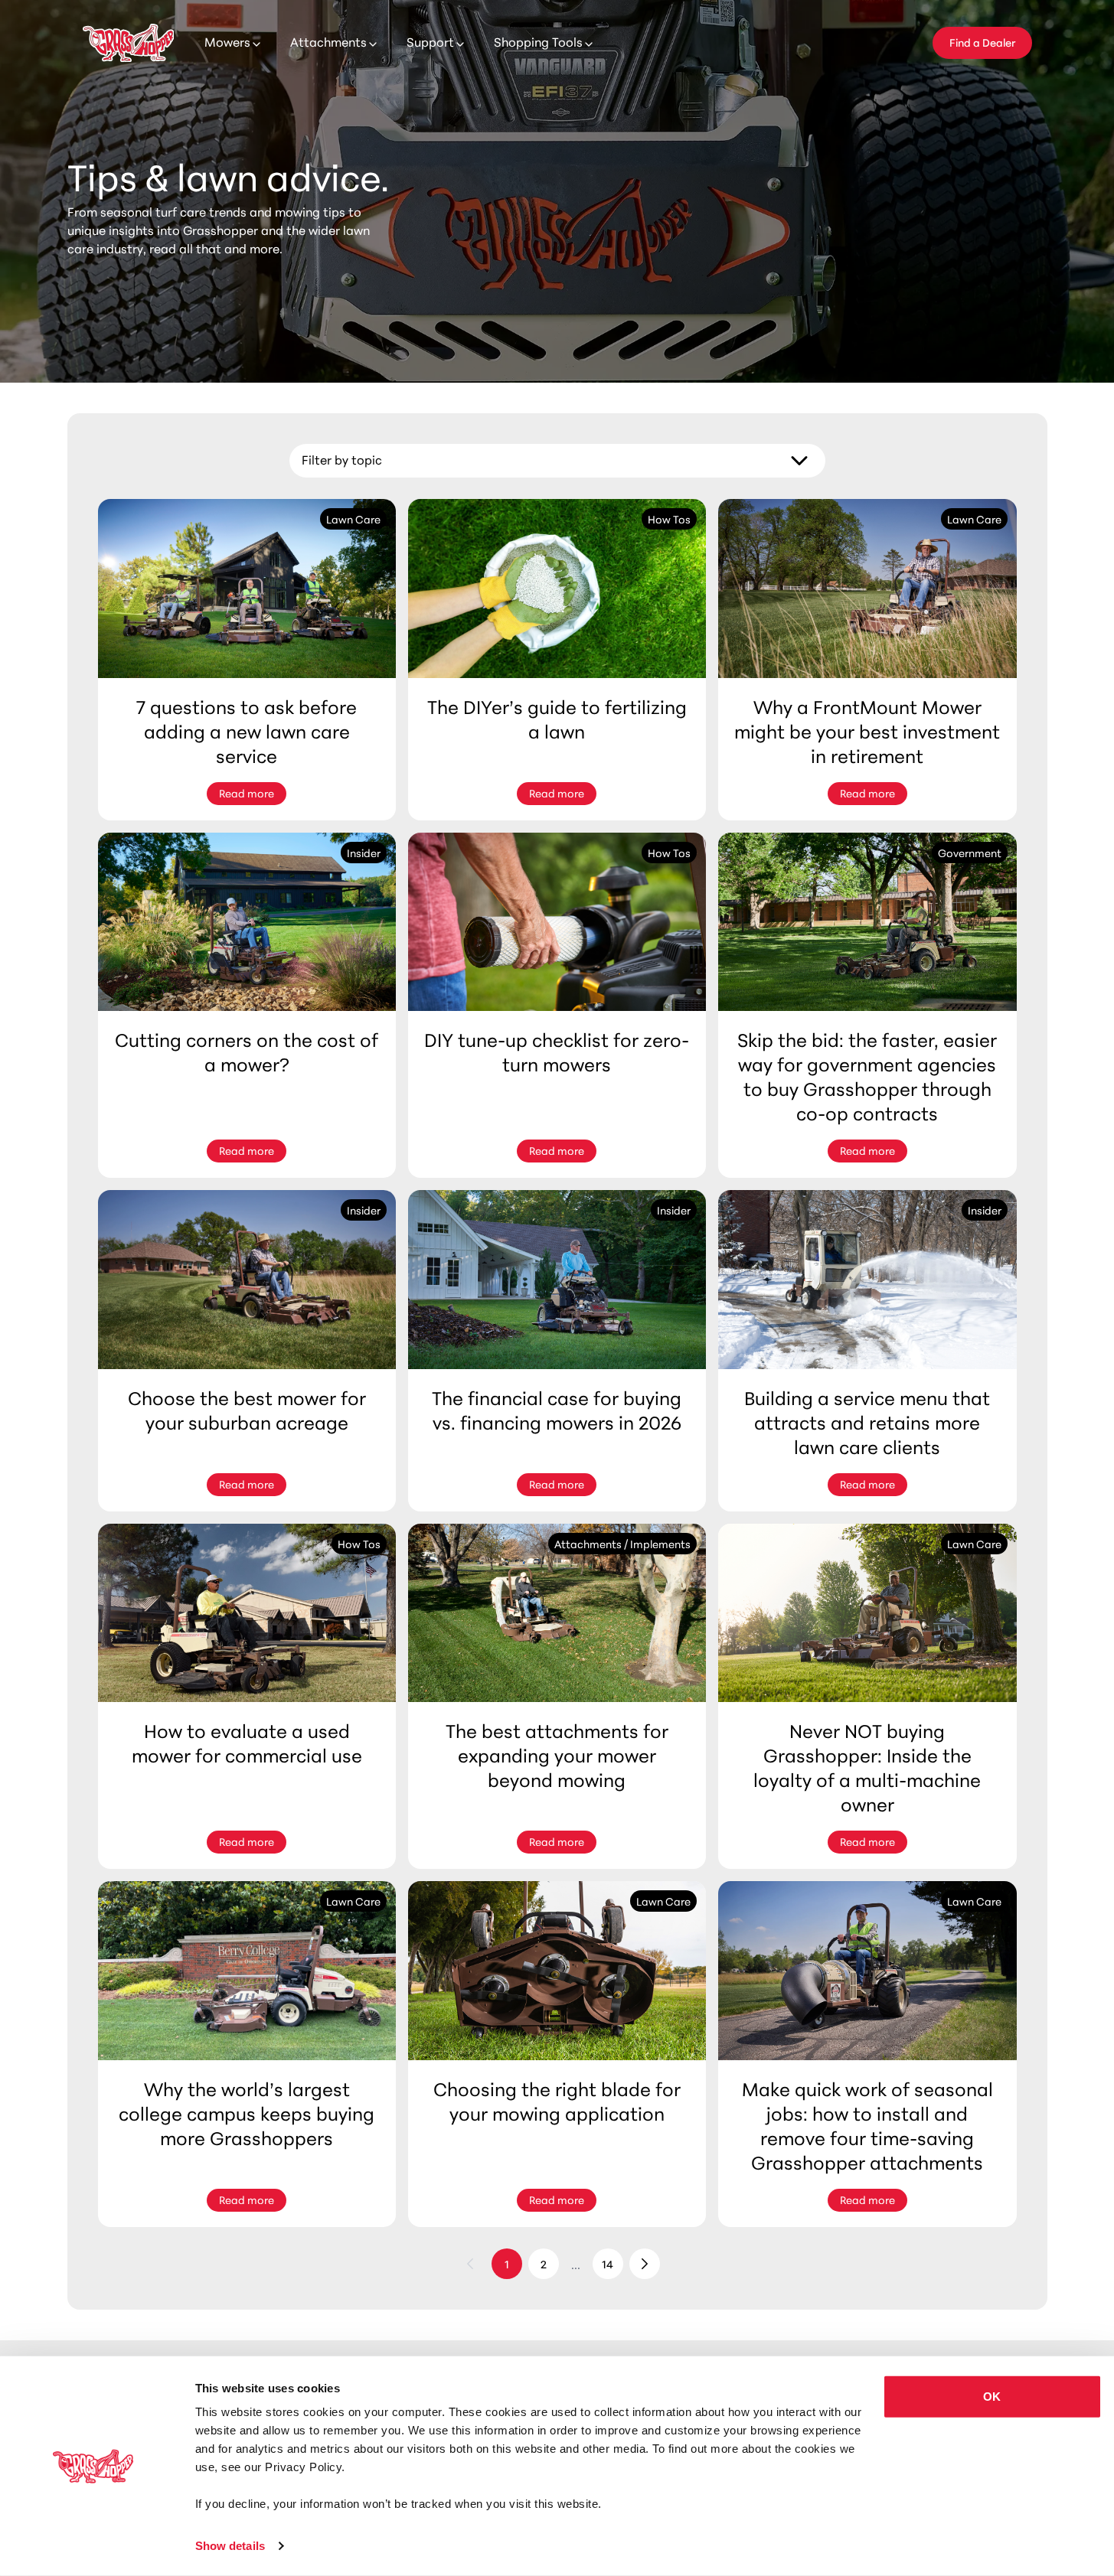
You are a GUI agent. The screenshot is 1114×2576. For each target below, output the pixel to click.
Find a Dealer (982, 42)
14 (608, 2264)
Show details (230, 2546)
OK (992, 2397)
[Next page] (645, 2264)
